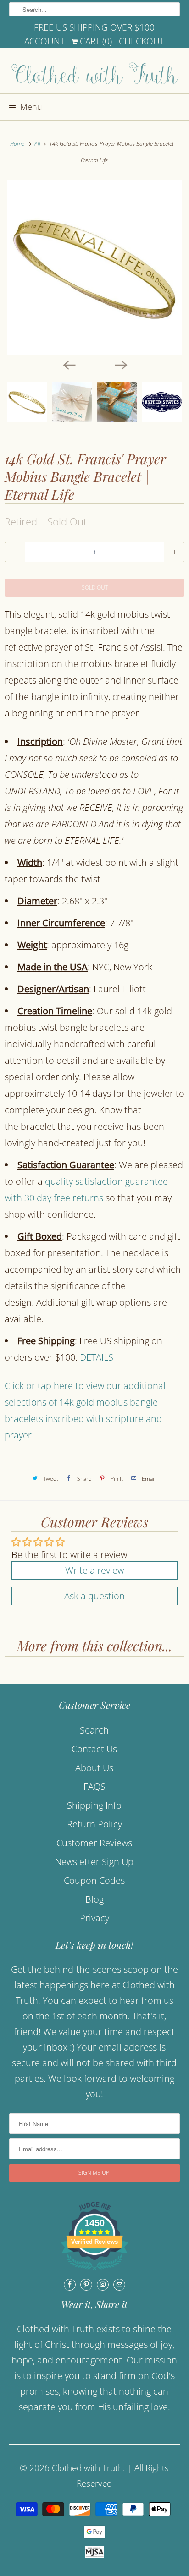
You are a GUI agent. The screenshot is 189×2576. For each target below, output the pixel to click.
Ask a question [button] (94, 1596)
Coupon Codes (94, 1880)
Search (94, 1730)
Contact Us (94, 1749)
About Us (94, 1768)
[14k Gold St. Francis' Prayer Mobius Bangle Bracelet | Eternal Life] (94, 267)
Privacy (94, 1918)
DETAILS (97, 1357)
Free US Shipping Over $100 (94, 27)
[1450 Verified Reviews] (94, 2271)
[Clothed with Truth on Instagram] (103, 2285)
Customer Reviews (94, 1843)
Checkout (142, 41)
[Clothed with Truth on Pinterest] (86, 2285)
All (38, 144)
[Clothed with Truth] (94, 74)
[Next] (120, 365)
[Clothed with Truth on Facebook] (70, 2285)
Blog (94, 1899)
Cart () (95, 41)
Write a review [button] (94, 1570)
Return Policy (94, 1824)
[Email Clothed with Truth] (119, 2285)
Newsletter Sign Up (94, 1862)
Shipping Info (94, 1805)
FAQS (94, 1786)
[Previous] (69, 365)
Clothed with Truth (87, 2468)
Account (44, 41)
